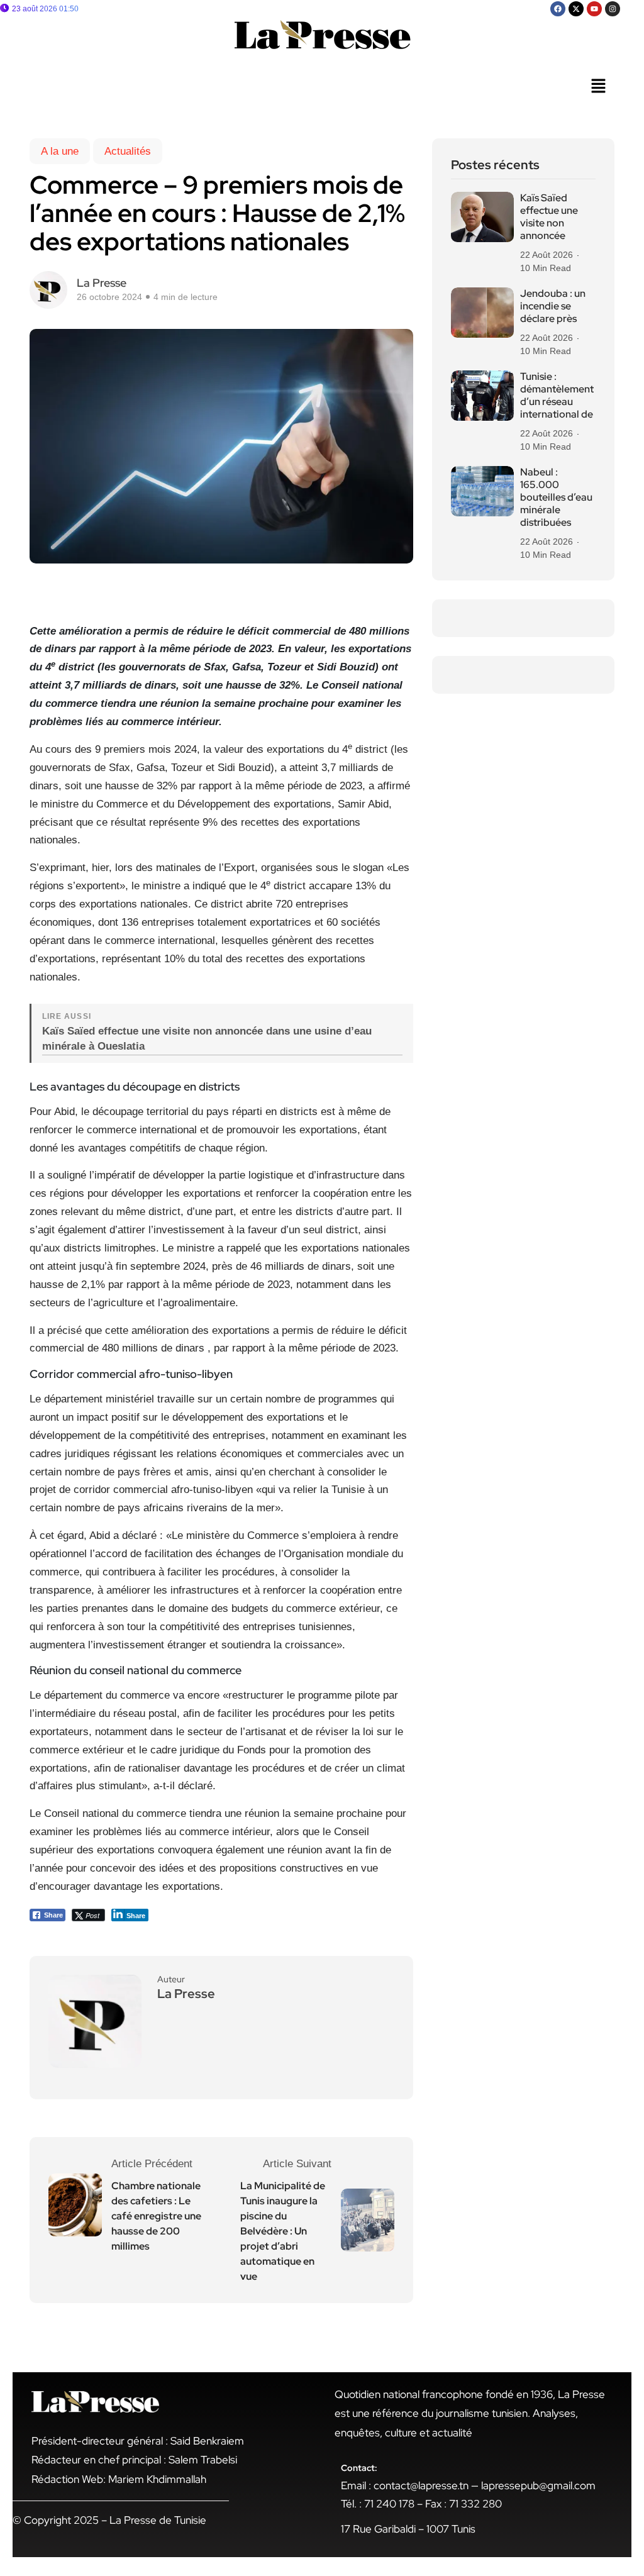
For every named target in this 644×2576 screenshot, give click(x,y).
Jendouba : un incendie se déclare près (553, 306)
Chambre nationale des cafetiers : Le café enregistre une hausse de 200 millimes (156, 2216)
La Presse (102, 283)
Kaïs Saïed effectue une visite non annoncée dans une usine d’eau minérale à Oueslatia (207, 1039)
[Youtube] (594, 9)
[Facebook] (558, 9)
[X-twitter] (576, 9)
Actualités (128, 151)
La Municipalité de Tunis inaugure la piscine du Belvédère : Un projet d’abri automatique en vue (283, 2231)
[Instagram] (613, 9)
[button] (598, 87)
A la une (60, 151)
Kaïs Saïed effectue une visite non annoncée (549, 217)
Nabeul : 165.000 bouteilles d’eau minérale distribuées (556, 497)
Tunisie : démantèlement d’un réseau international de (557, 396)
